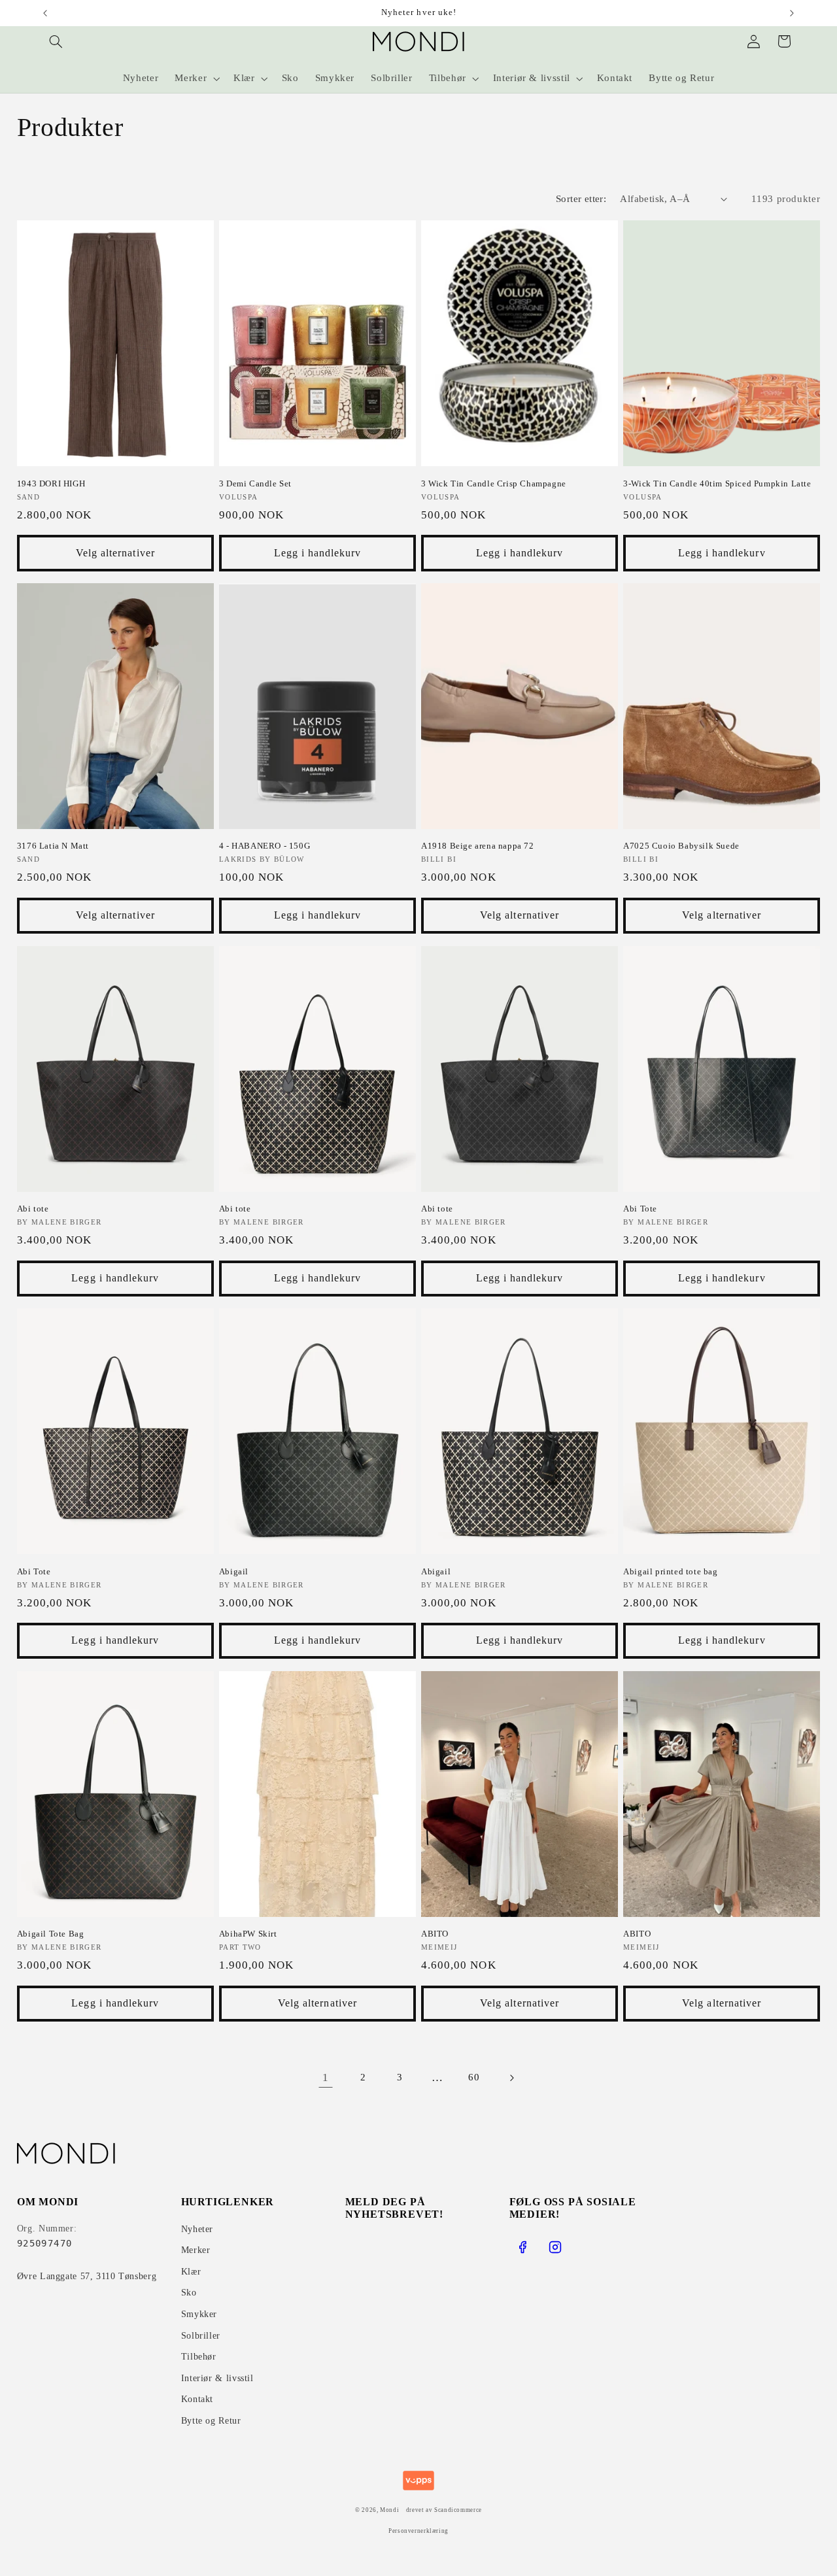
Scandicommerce (458, 2510)
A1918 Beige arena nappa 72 (478, 846)
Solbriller (201, 2336)
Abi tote (33, 1209)
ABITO (435, 1934)
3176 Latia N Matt (53, 846)
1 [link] (326, 2077)
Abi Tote (640, 1209)
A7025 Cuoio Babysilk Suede (681, 846)
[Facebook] (522, 2247)
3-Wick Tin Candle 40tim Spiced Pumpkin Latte (717, 483)
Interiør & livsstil (217, 2378)
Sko (189, 2293)
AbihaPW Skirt (248, 1934)
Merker (196, 2250)
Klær (191, 2272)
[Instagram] (555, 2247)
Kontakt (197, 2399)
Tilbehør (199, 2357)
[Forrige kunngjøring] (45, 13)
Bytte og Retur (211, 2421)
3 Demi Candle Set (255, 483)
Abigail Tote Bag (51, 1934)
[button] (56, 41)
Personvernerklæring (418, 2531)
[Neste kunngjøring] (792, 13)
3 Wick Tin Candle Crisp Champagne (494, 483)
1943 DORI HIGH (51, 483)
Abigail (234, 1571)
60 (474, 2077)
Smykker (199, 2314)
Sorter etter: (581, 199)
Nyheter (197, 2229)
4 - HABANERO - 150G (265, 846)
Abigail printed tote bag (670, 1571)
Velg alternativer (115, 553)
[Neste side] (511, 2078)
